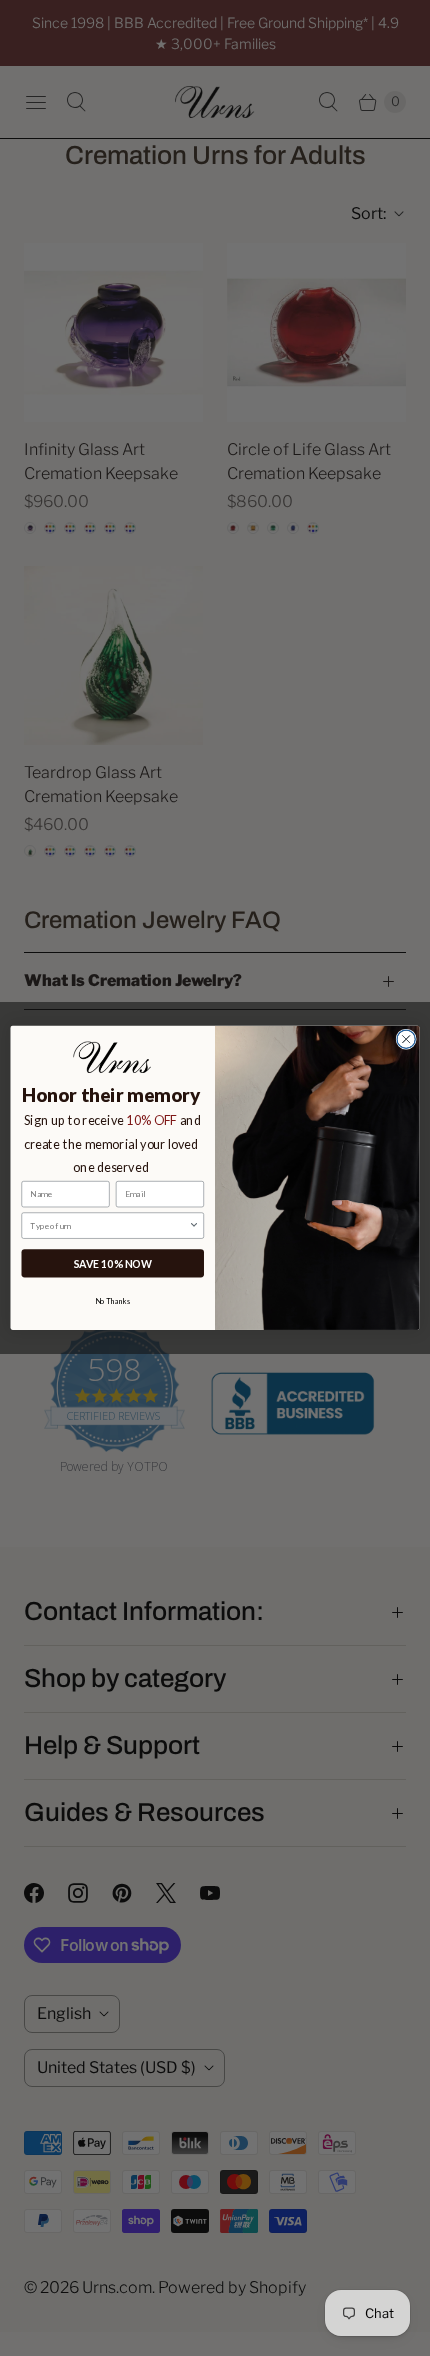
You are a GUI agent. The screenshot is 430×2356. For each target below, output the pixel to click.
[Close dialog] (406, 1039)
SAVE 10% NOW (113, 1263)
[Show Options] (194, 1225)
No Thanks (113, 1300)
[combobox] (109, 1225)
